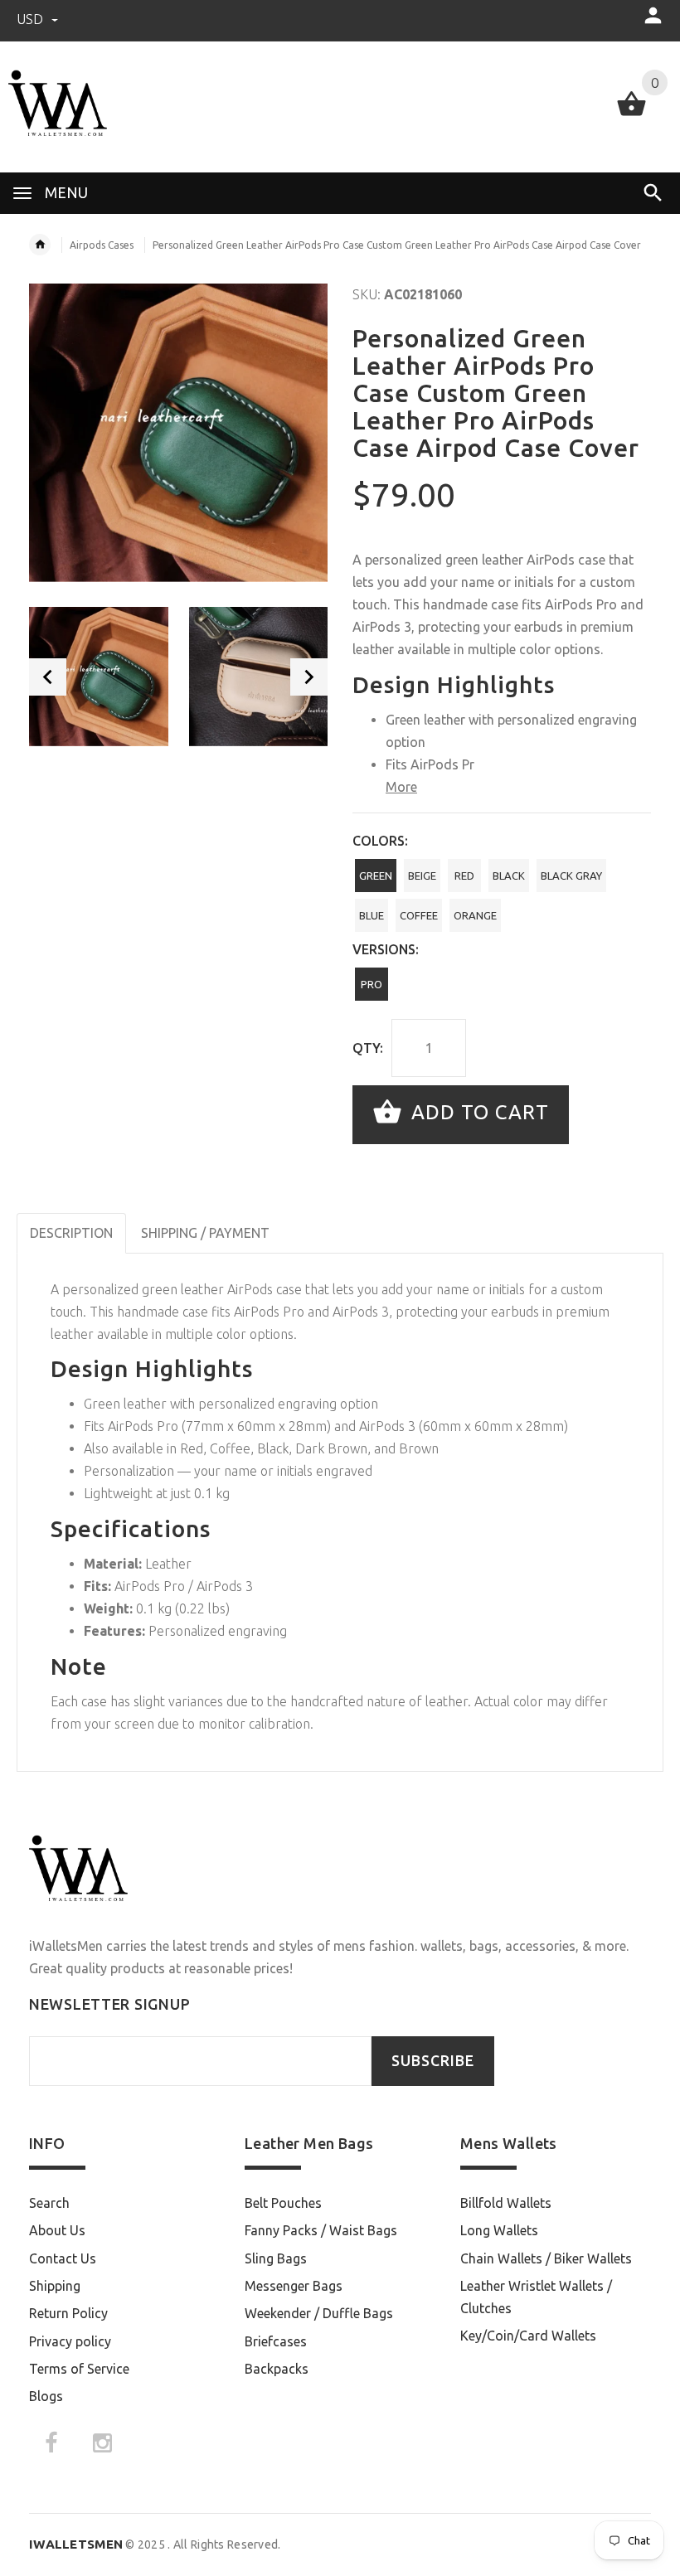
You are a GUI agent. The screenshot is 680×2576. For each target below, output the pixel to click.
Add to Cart (477, 1113)
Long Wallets (499, 2230)
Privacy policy (70, 2341)
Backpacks (277, 2369)
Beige (422, 876)
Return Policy (68, 2313)
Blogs (46, 2396)
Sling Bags (276, 2258)
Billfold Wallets (506, 2203)
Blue (372, 915)
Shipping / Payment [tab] (205, 1233)
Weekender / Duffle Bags (319, 2313)
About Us (57, 2230)
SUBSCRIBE (433, 2061)
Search (49, 2203)
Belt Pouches (283, 2203)
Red (464, 876)
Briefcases (276, 2341)
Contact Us (63, 2258)
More (401, 787)
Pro (372, 984)
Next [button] (309, 677)
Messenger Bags (294, 2286)
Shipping (55, 2286)
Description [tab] (71, 1233)
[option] (99, 677)
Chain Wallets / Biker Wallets (546, 2258)
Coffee (419, 915)
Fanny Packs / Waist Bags (321, 2230)
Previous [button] (48, 677)
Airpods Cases (102, 245)
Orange (475, 915)
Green (376, 876)
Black (509, 876)
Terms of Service (79, 2369)
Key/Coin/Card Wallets (528, 2336)
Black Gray (571, 876)
